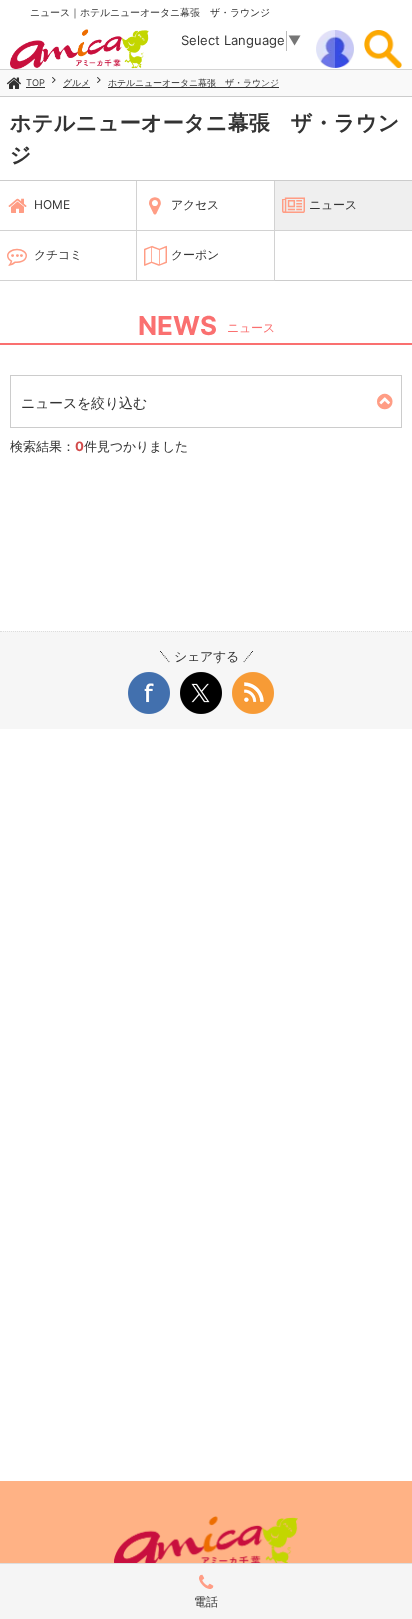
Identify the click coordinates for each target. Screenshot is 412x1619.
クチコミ (58, 254)
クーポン (195, 254)
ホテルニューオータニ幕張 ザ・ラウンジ (193, 82)
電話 (206, 1601)
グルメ (76, 82)
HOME (52, 204)
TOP (35, 82)
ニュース (333, 204)
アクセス (195, 204)
